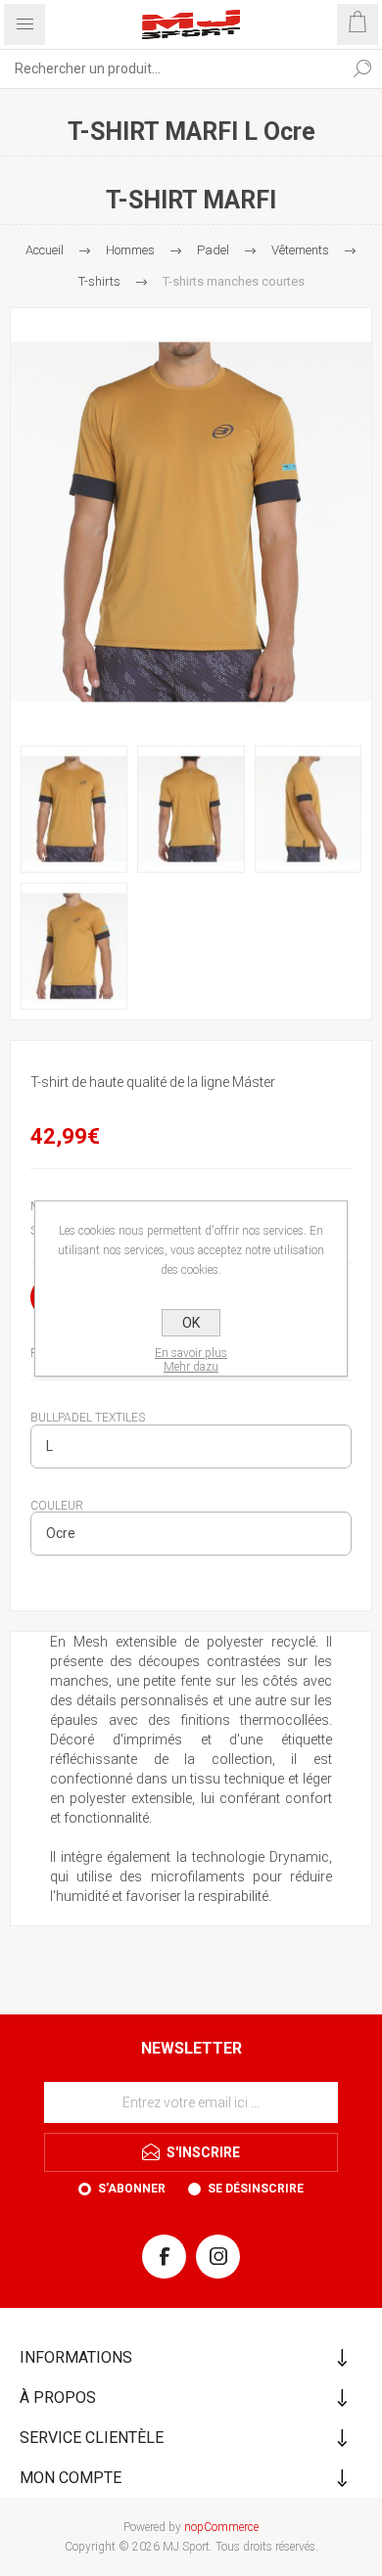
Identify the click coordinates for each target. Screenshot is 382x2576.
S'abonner (132, 2189)
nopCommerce (221, 2527)
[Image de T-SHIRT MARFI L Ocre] (191, 522)
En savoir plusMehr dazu (191, 1360)
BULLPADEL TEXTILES (88, 1418)
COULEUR (57, 1505)
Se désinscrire (256, 2189)
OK (191, 1323)
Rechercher (362, 68)
